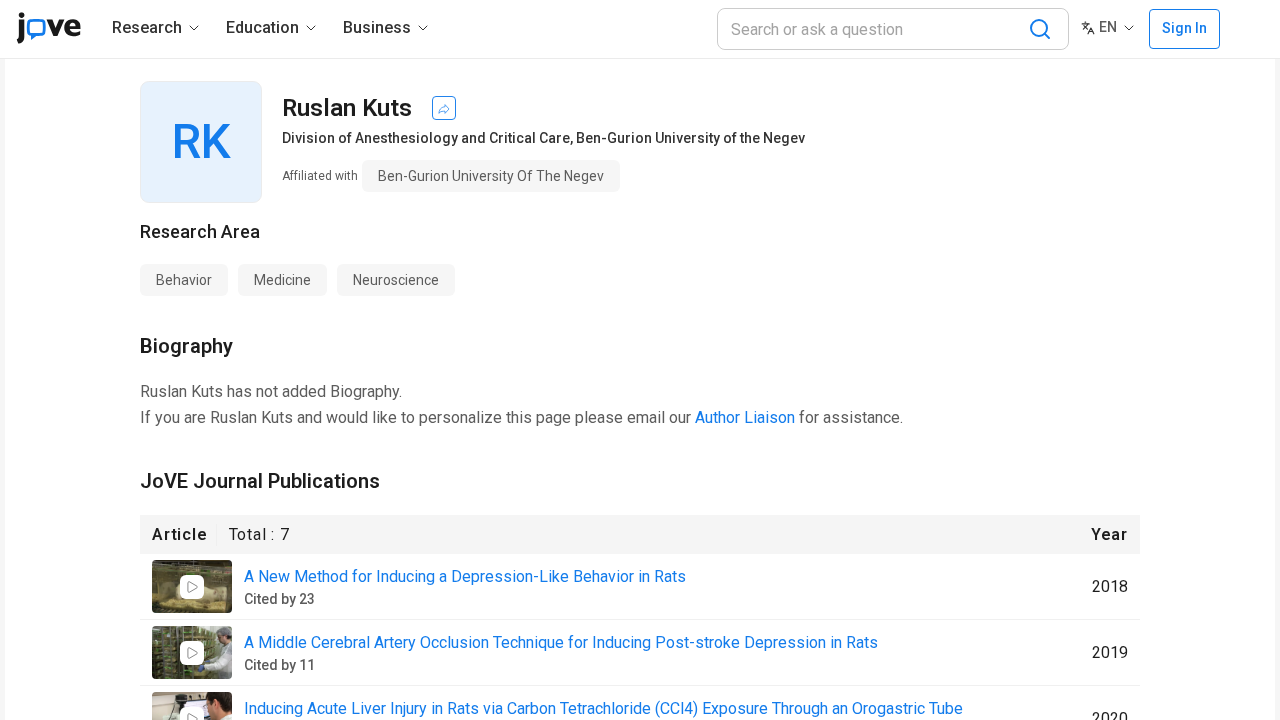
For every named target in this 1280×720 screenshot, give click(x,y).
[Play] (192, 587)
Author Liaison (745, 417)
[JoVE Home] (48, 28)
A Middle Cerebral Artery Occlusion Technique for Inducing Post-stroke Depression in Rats (561, 642)
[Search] (1040, 29)
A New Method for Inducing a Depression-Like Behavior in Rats (465, 576)
